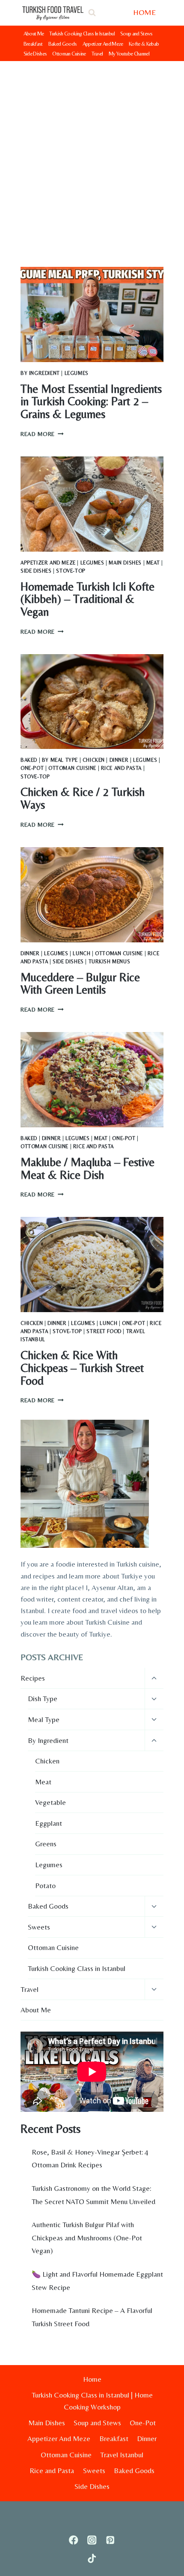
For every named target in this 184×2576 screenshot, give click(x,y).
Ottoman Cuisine (69, 54)
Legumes (77, 373)
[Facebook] (74, 2540)
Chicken (94, 760)
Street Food (104, 1331)
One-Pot (32, 768)
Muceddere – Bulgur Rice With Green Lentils (80, 984)
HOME (144, 12)
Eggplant (49, 1823)
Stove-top (71, 571)
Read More (42, 434)
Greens (46, 1844)
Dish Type (43, 1699)
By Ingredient (40, 373)
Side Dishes (35, 54)
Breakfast (33, 44)
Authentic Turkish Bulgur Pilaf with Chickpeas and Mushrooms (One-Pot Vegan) (87, 2238)
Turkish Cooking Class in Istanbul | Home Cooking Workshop (92, 2401)
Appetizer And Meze (103, 44)
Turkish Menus (110, 962)
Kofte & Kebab (144, 44)
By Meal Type (60, 760)
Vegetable (50, 1802)
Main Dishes (125, 563)
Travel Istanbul (122, 2455)
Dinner (119, 760)
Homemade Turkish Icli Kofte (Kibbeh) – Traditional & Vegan (88, 599)
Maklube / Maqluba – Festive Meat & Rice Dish (88, 1168)
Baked (29, 760)
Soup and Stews (137, 34)
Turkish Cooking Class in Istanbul (77, 1968)
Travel (97, 54)
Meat (153, 563)
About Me (34, 34)
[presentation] (92, 314)
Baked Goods (63, 44)
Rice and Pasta (121, 768)
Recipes (33, 1678)
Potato (45, 1886)
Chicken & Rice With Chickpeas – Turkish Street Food (82, 1368)
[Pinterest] (110, 2540)
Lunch (82, 953)
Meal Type (44, 1719)
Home (92, 2379)
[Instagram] (92, 2540)
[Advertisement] (92, 157)
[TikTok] (92, 2559)
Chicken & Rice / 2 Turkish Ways (83, 798)
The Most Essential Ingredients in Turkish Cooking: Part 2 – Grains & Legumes (91, 401)
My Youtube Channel (129, 54)
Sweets (39, 1927)
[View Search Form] (92, 13)
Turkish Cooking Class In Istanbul (82, 34)
